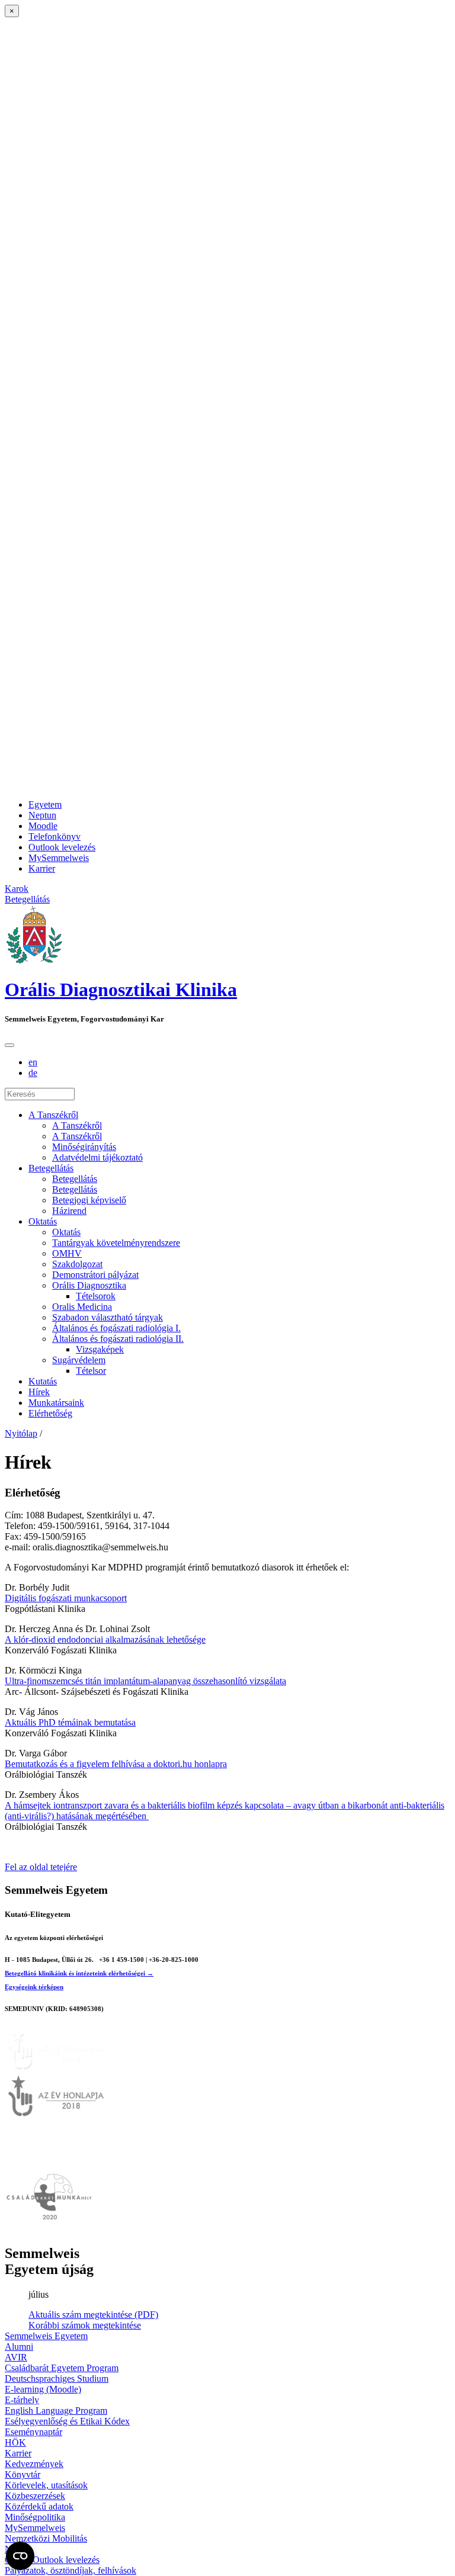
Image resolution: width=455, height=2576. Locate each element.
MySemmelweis (59, 858)
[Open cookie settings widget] (20, 2556)
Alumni (19, 2347)
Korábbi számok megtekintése (85, 2325)
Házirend (69, 1211)
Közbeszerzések (35, 2496)
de (33, 1073)
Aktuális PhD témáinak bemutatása (70, 1722)
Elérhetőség (50, 1413)
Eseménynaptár (33, 2432)
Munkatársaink (56, 1403)
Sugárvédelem (79, 1360)
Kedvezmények (34, 2464)
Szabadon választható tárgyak (108, 1317)
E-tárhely (22, 2400)
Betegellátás (51, 1168)
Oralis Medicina (82, 1307)
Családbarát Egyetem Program (62, 2368)
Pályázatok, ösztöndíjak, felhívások (71, 2570)
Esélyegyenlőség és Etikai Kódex (67, 2421)
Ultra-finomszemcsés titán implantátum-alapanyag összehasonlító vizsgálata (145, 1681)
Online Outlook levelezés (52, 2560)
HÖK (15, 2442)
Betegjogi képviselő (89, 1200)
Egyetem (45, 804)
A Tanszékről (53, 1115)
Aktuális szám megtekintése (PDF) (93, 2315)
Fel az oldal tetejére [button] (41, 1867)
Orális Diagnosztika (89, 1285)
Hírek (39, 1392)
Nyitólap (21, 1433)
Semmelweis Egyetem (46, 2336)
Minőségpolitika (35, 2517)
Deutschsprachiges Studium (57, 2379)
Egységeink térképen (34, 1987)
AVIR (16, 2357)
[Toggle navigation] (9, 1045)
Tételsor (91, 1371)
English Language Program (56, 2410)
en (33, 1062)
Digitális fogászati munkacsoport (66, 1598)
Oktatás (43, 1221)
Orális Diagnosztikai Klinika (121, 990)
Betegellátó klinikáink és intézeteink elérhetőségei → (79, 1973)
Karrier (42, 868)
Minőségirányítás (84, 1147)
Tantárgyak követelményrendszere (116, 1243)
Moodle (43, 826)
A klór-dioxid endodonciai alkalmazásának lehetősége (105, 1639)
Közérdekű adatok (39, 2506)
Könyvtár (23, 2474)
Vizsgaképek (100, 1349)
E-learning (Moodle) (43, 2389)
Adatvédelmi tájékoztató (97, 1157)
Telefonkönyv (55, 836)
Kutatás (43, 1381)
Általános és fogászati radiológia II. (118, 1339)
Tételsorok (96, 1296)
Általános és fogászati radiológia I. (116, 1328)
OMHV (67, 1253)
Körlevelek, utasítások (46, 2485)
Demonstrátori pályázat (95, 1275)
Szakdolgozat (77, 1264)
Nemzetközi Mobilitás (46, 2538)
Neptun (42, 815)
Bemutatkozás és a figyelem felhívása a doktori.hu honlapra (116, 1764)
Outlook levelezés (62, 847)
